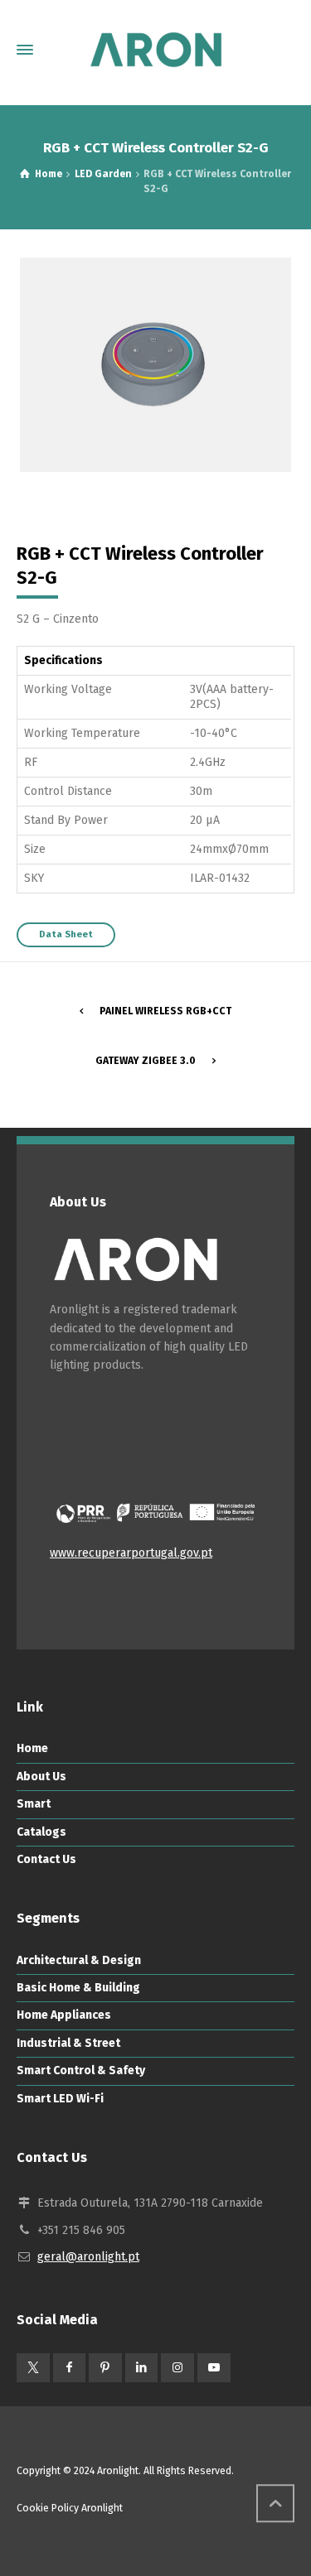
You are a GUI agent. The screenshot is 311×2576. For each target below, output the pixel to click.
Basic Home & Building (78, 1988)
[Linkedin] (142, 2368)
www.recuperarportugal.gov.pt (131, 1553)
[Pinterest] (105, 2368)
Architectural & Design (79, 1960)
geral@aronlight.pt (88, 2257)
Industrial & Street (68, 2043)
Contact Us (46, 1859)
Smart (34, 1804)
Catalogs (41, 1832)
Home (32, 1748)
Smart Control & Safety (81, 2070)
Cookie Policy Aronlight (70, 2508)
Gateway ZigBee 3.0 (146, 1061)
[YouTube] (214, 2368)
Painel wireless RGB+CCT (165, 1011)
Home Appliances (64, 2015)
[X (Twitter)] (33, 2368)
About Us (41, 1777)
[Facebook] (70, 2368)
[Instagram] (177, 2368)
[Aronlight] (155, 50)
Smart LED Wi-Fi (60, 2099)
